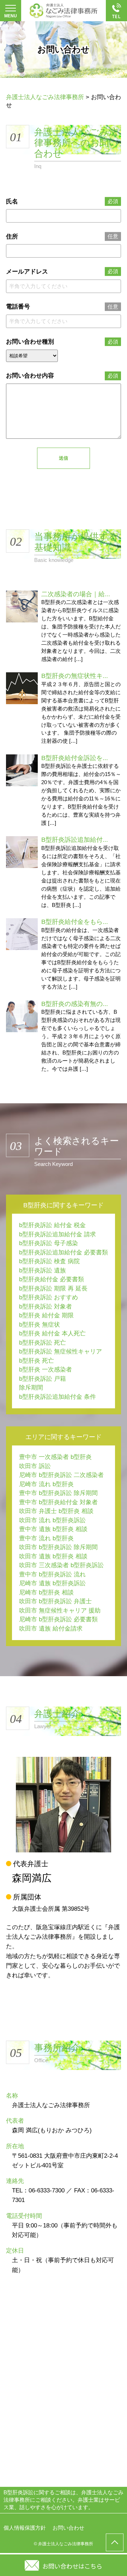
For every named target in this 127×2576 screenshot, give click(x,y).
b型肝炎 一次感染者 (46, 1370)
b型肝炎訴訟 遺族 (43, 1270)
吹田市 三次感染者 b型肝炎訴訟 (61, 1565)
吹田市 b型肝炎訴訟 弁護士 (55, 1601)
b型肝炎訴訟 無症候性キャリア (61, 1352)
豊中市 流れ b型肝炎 (46, 1538)
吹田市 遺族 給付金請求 (51, 1629)
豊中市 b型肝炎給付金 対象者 (58, 1502)
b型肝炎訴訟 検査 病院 (49, 1261)
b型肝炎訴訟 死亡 (43, 1343)
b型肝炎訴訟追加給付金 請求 (58, 1234)
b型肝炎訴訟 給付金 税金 (52, 1225)
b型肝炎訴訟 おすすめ (49, 1297)
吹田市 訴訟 (35, 1466)
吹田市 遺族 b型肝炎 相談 (53, 1556)
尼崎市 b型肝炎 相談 (46, 1592)
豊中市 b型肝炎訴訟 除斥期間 (58, 1493)
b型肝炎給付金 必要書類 (52, 1279)
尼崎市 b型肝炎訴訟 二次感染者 (61, 1475)
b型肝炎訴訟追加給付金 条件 (58, 1397)
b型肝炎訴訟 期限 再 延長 (53, 1289)
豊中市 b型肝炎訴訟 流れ (52, 1574)
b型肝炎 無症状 (40, 1325)
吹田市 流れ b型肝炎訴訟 (52, 1520)
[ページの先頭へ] (115, 2542)
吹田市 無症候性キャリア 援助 (60, 1611)
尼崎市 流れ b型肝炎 (46, 1484)
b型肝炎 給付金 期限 (46, 1315)
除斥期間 (31, 1388)
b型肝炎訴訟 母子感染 (49, 1243)
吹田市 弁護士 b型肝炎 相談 (56, 1511)
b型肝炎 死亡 (37, 1361)
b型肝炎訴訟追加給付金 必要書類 (64, 1252)
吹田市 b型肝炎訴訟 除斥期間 (58, 1547)
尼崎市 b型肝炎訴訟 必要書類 (58, 1619)
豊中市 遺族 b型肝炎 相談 (53, 1529)
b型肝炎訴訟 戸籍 (43, 1379)
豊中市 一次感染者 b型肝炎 (55, 1457)
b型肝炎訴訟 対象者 (46, 1307)
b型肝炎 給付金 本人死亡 (52, 1333)
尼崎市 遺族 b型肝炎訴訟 (52, 1583)
